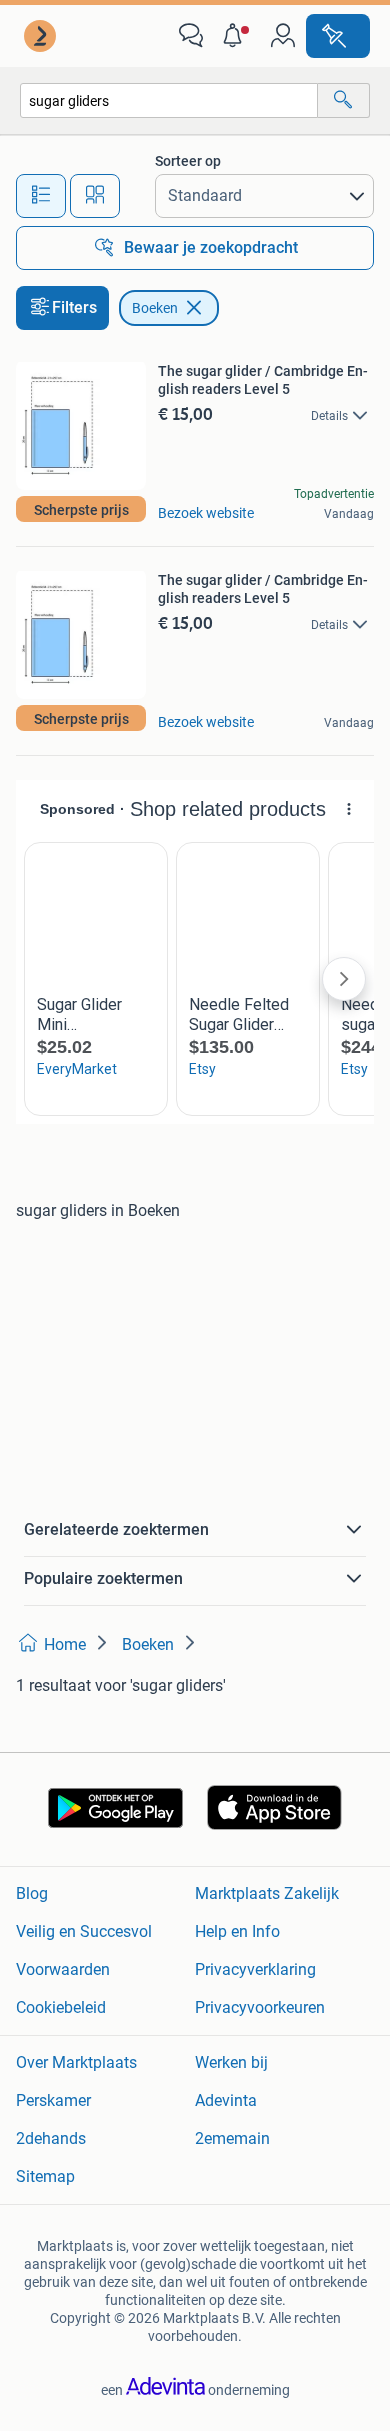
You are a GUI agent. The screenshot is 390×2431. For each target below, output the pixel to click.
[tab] (41, 196)
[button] (237, 36)
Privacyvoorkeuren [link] (260, 2007)
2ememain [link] (232, 2138)
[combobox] (169, 100)
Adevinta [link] (226, 2100)
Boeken (155, 308)
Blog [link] (32, 1893)
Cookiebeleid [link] (61, 2007)
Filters (74, 307)
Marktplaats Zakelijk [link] (267, 1893)
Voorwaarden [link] (63, 1969)
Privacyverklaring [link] (255, 1969)
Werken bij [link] (231, 2062)
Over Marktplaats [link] (76, 2062)
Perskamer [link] (53, 2100)
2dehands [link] (51, 2138)
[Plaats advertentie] (338, 36)
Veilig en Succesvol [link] (84, 1931)
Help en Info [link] (237, 1931)
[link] (42, 36)
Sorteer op (188, 161)
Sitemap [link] (45, 2176)
